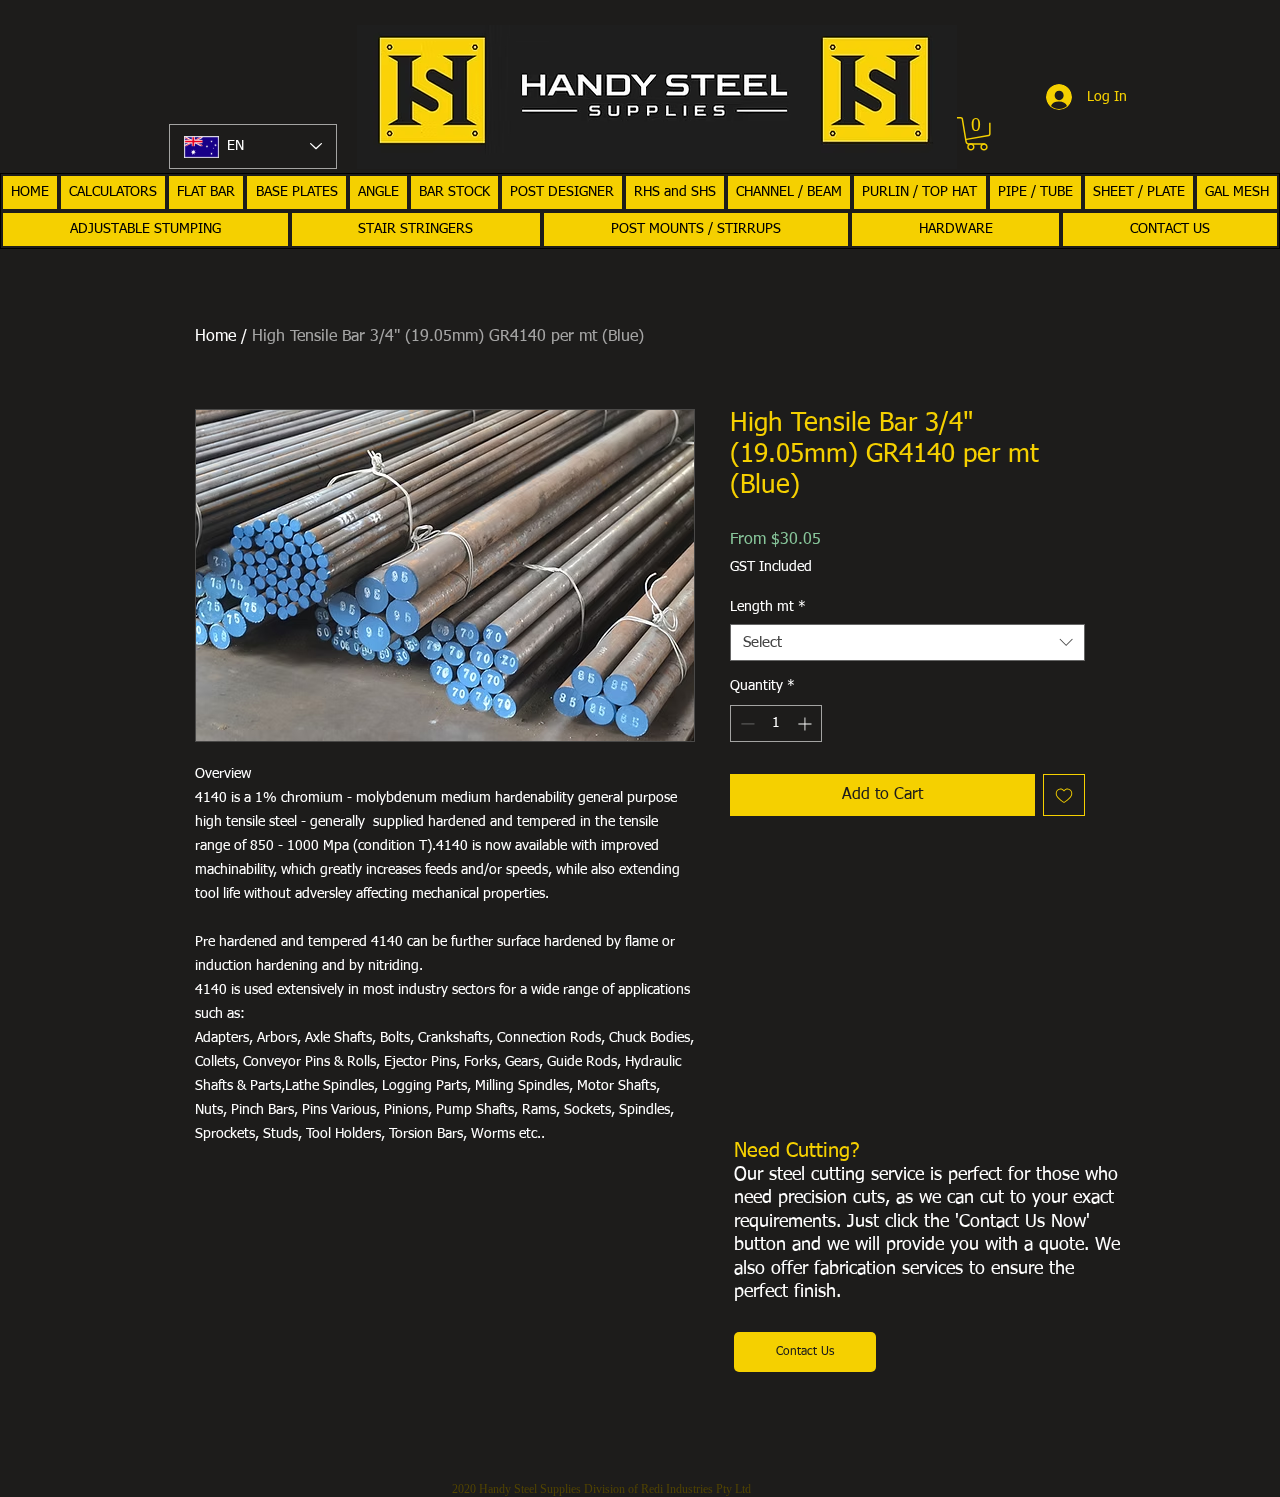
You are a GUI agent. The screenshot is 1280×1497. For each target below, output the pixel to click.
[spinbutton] (776, 723)
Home (215, 337)
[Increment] (806, 723)
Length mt (768, 607)
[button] (977, 134)
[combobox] (907, 643)
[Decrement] (745, 723)
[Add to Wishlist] (1064, 795)
